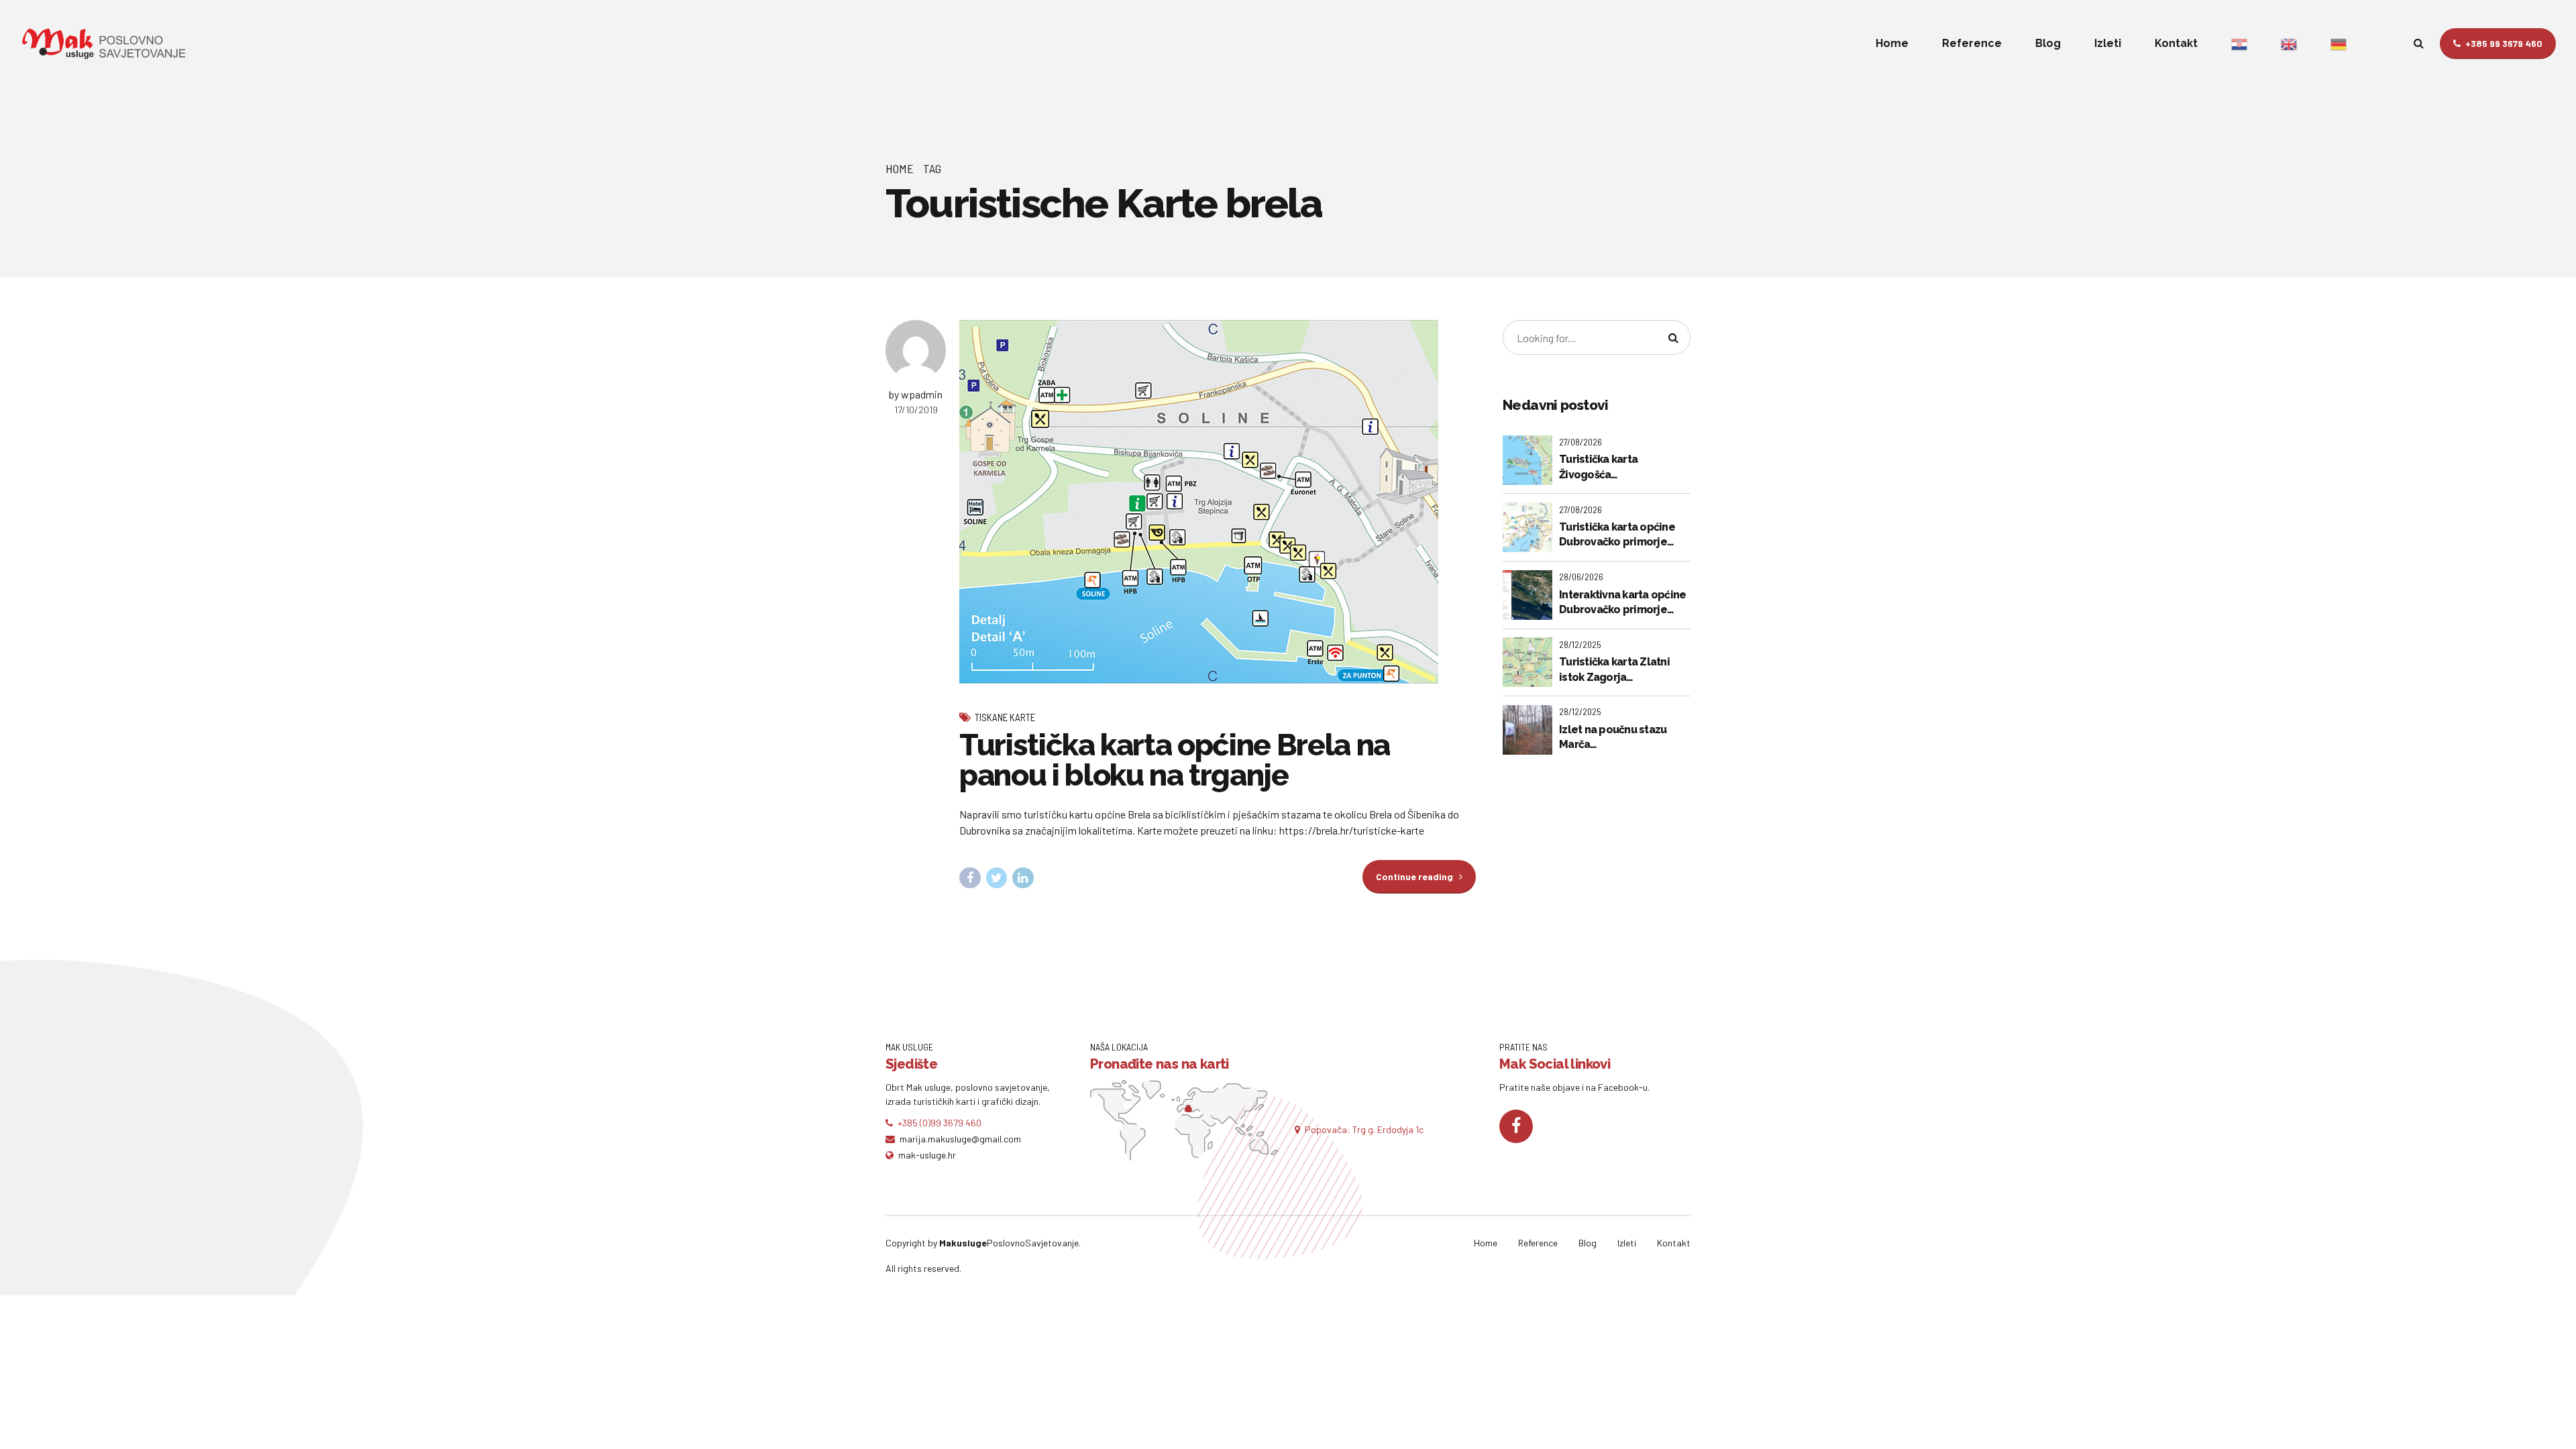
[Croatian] (2239, 44)
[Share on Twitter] (997, 878)
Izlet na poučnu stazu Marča (1613, 737)
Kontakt (2176, 43)
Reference (1972, 43)
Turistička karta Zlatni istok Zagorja (1614, 669)
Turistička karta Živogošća (1598, 467)
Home (1892, 43)
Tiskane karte (1005, 717)
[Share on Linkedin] (1023, 878)
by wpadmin (916, 394)
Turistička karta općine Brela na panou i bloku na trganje (1175, 760)
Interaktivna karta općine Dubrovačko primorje (1622, 602)
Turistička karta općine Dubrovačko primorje (1617, 534)
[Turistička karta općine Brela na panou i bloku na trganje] (1218, 502)
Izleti (2108, 43)
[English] (2289, 44)
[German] (2339, 44)
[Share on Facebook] (970, 878)
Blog (2048, 43)
